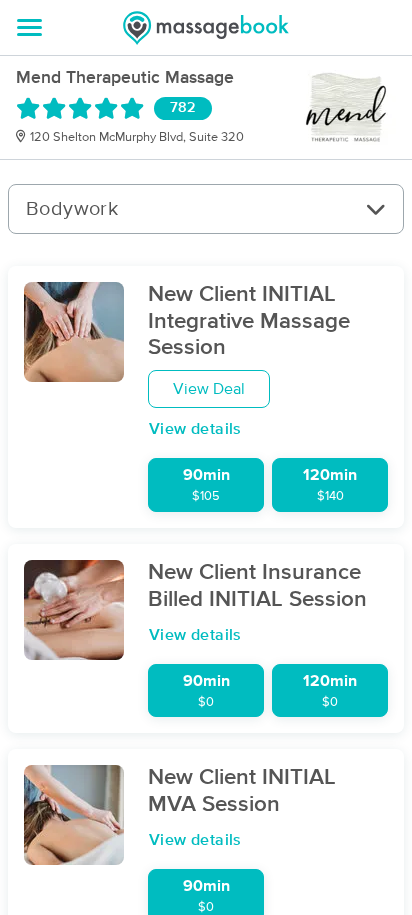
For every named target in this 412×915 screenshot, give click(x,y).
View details (195, 429)
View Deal (209, 389)
